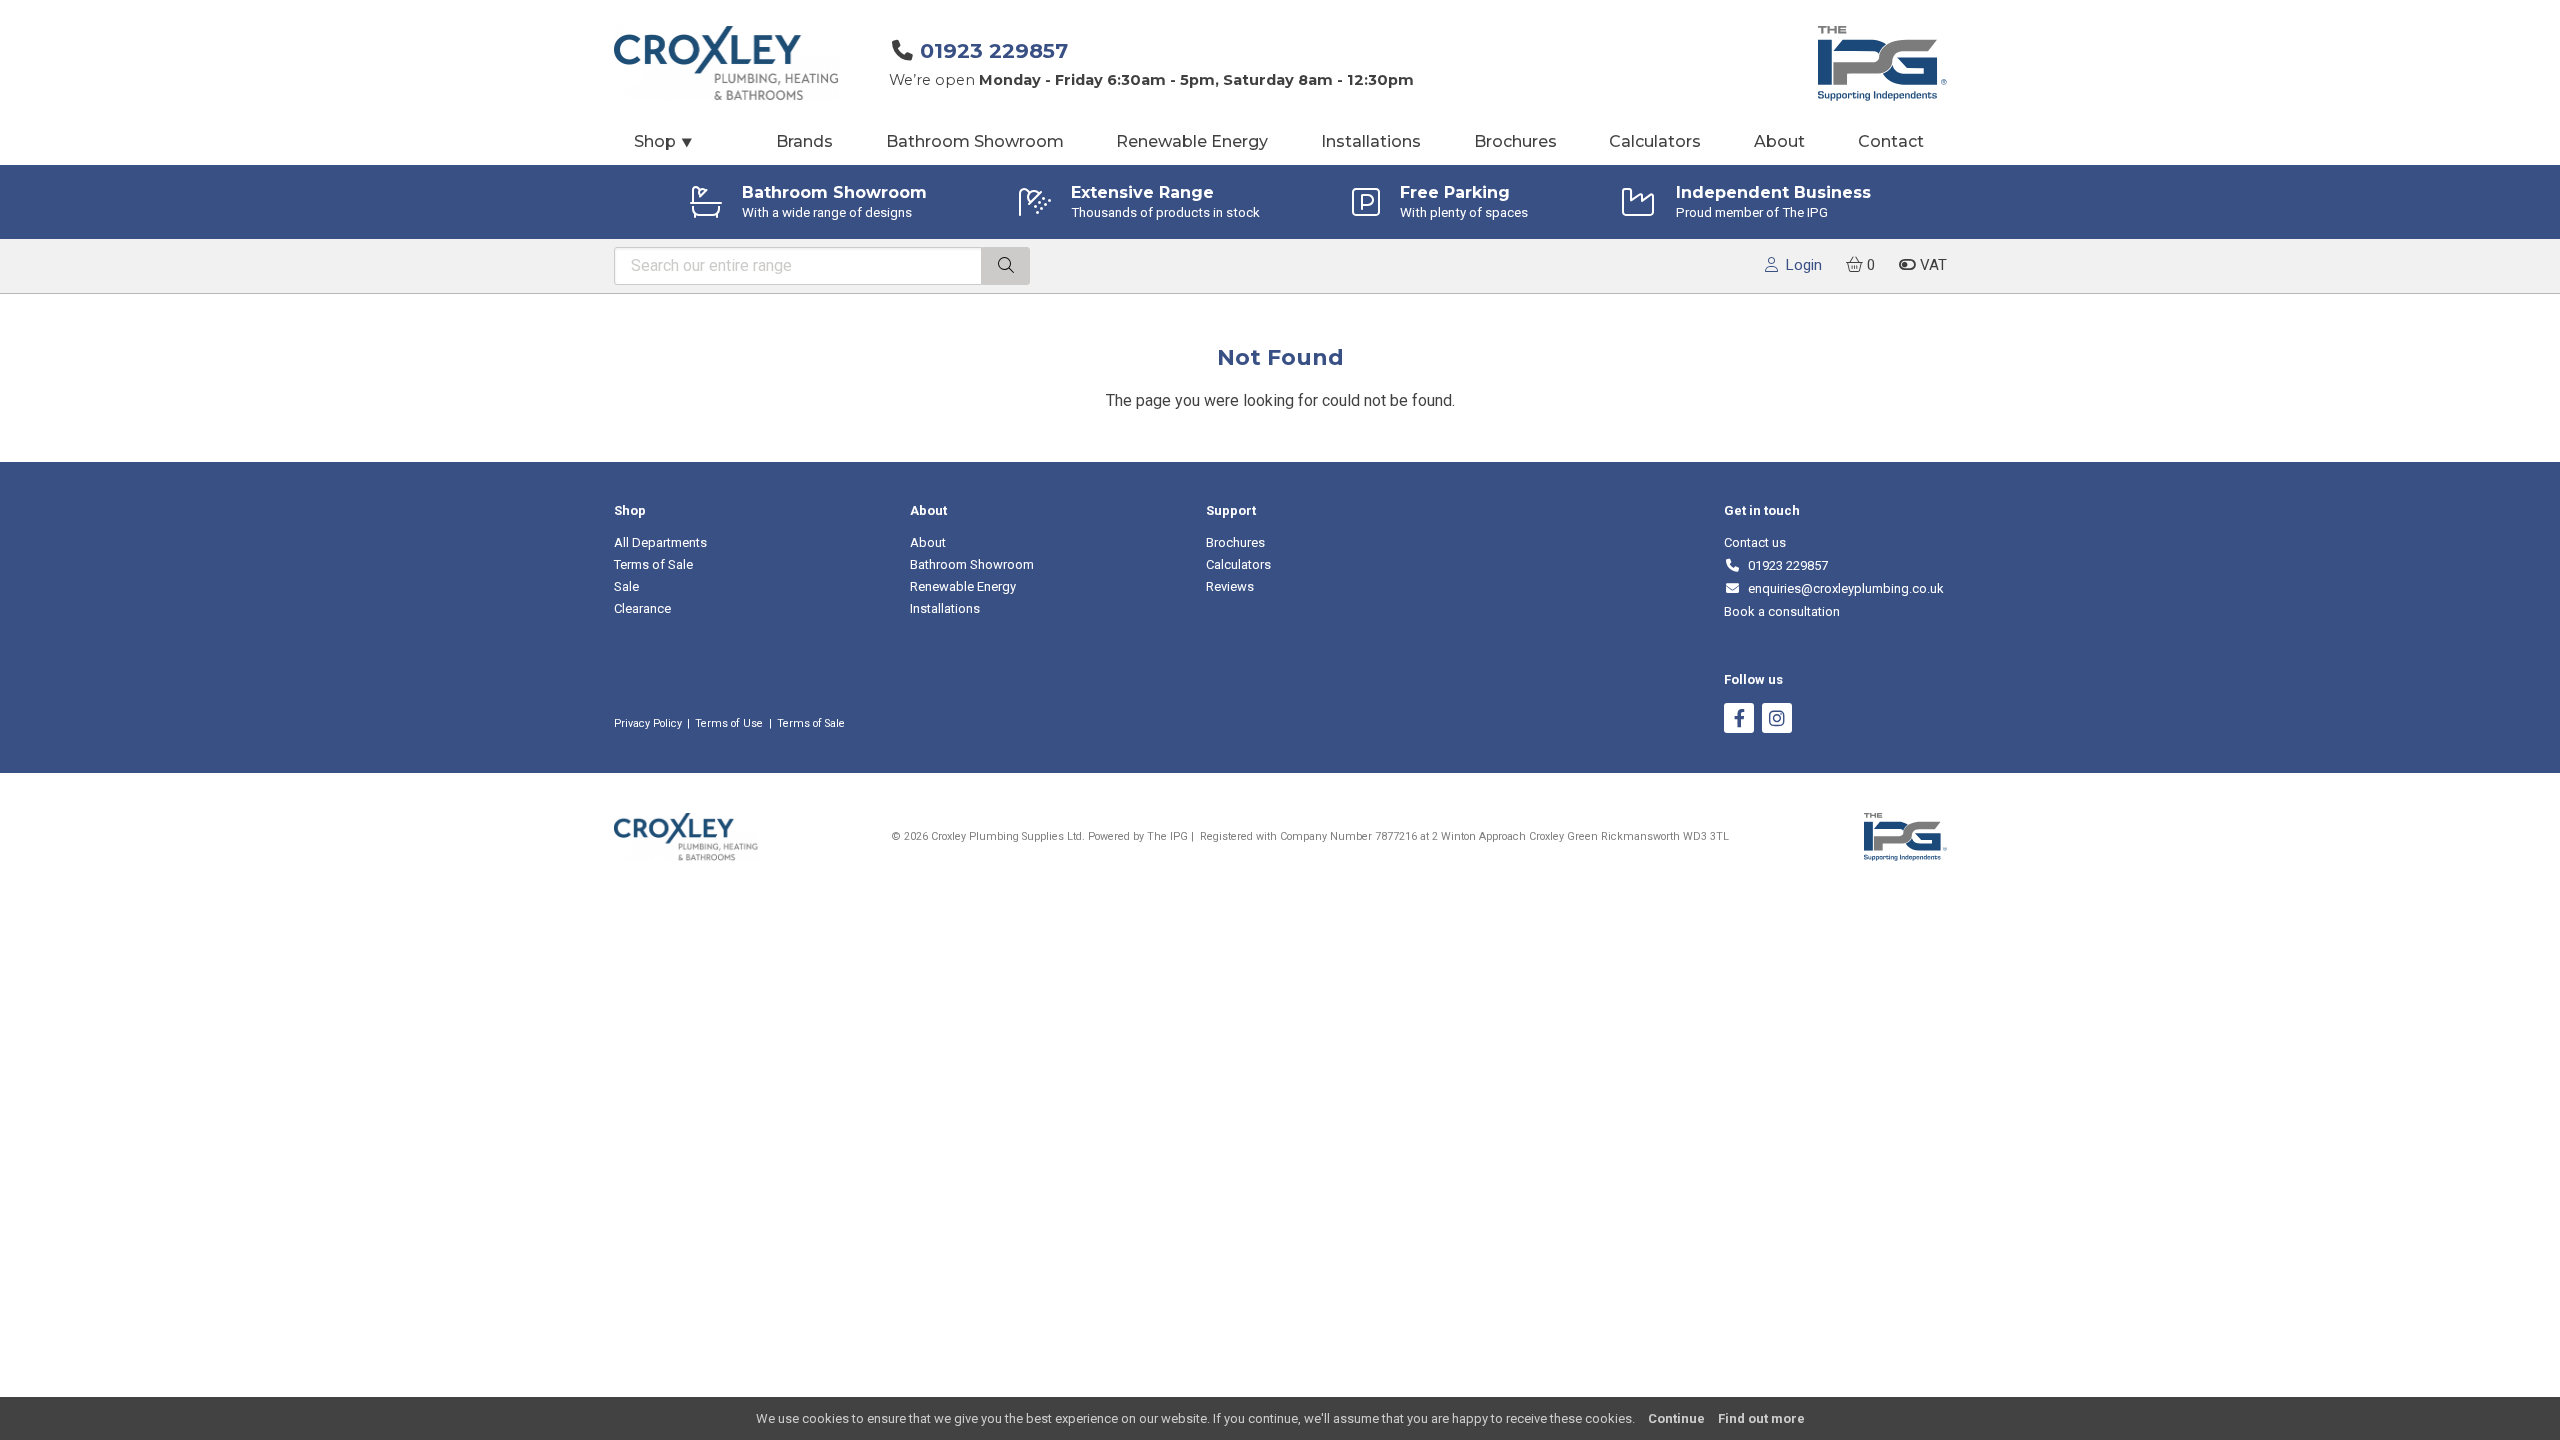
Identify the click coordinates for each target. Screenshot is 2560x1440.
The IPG (1167, 836)
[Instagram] (1777, 720)
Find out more (1761, 1418)
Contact (1891, 141)
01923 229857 (994, 50)
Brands (804, 141)
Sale (626, 586)
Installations (1371, 141)
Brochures (1515, 141)
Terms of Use (729, 723)
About (1779, 141)
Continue (1676, 1418)
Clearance (642, 608)
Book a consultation (1782, 611)
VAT (1931, 265)
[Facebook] (1739, 720)
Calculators (1655, 141)
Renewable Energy (1192, 141)
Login (1800, 265)
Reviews (1230, 586)
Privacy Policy (648, 723)
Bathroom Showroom (975, 141)
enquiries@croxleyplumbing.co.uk (1842, 588)
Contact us (1755, 542)
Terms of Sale (653, 564)
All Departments (660, 542)
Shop (664, 141)
